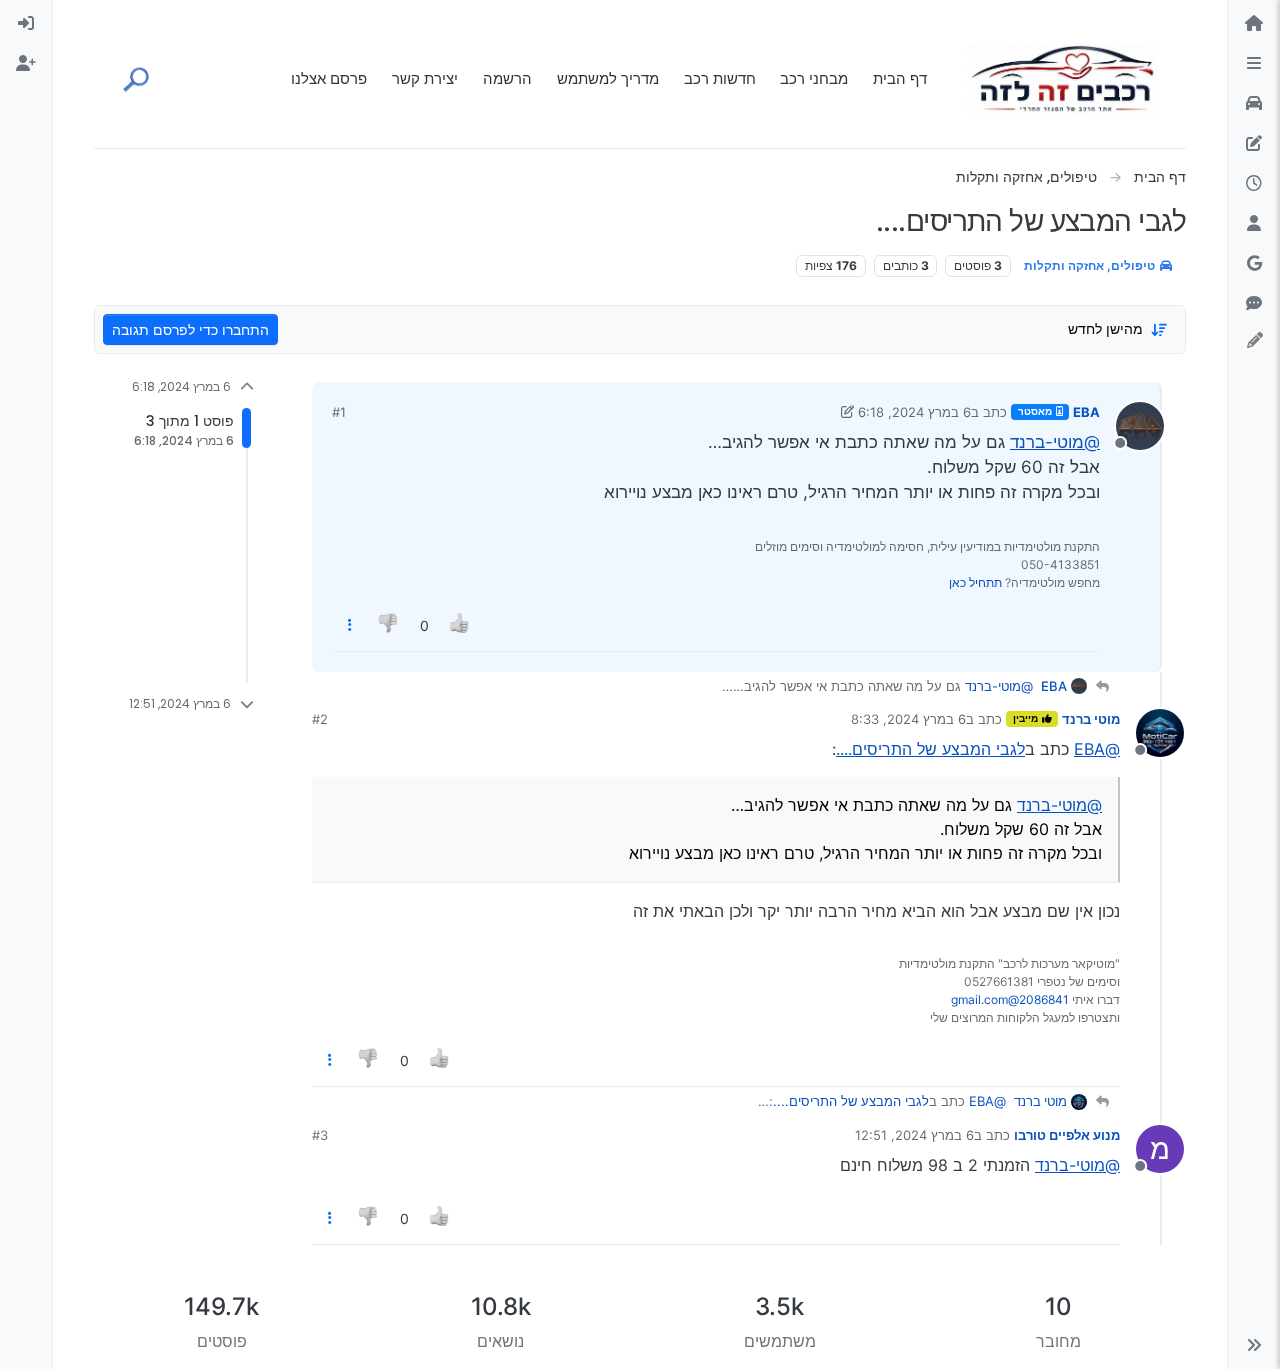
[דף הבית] (1254, 24)
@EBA (1097, 749)
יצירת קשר (425, 78)
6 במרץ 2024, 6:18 (914, 412)
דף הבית (900, 78)
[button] (1254, 1345)
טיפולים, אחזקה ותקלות (1091, 265)
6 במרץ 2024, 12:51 (914, 1135)
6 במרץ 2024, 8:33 (908, 719)
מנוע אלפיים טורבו (1067, 1135)
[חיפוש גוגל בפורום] (1254, 264)
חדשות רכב (720, 78)
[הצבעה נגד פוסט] (390, 625)
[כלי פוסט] (350, 625)
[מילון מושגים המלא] (1254, 104)
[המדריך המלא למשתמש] (1254, 144)
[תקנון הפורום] (1254, 64)
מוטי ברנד (1091, 719)
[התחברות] (26, 24)
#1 (339, 412)
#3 (320, 1135)
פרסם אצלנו (329, 78)
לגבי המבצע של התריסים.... (930, 749)
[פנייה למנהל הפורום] (1254, 304)
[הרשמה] (26, 64)
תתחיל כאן (975, 582)
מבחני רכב (814, 78)
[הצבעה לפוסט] (460, 625)
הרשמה (507, 78)
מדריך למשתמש (608, 78)
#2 (320, 719)
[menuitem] (26, 24)
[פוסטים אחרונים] (1254, 184)
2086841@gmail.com (1010, 999)
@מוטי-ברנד (1055, 442)
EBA (1086, 412)
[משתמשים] (1254, 224)
